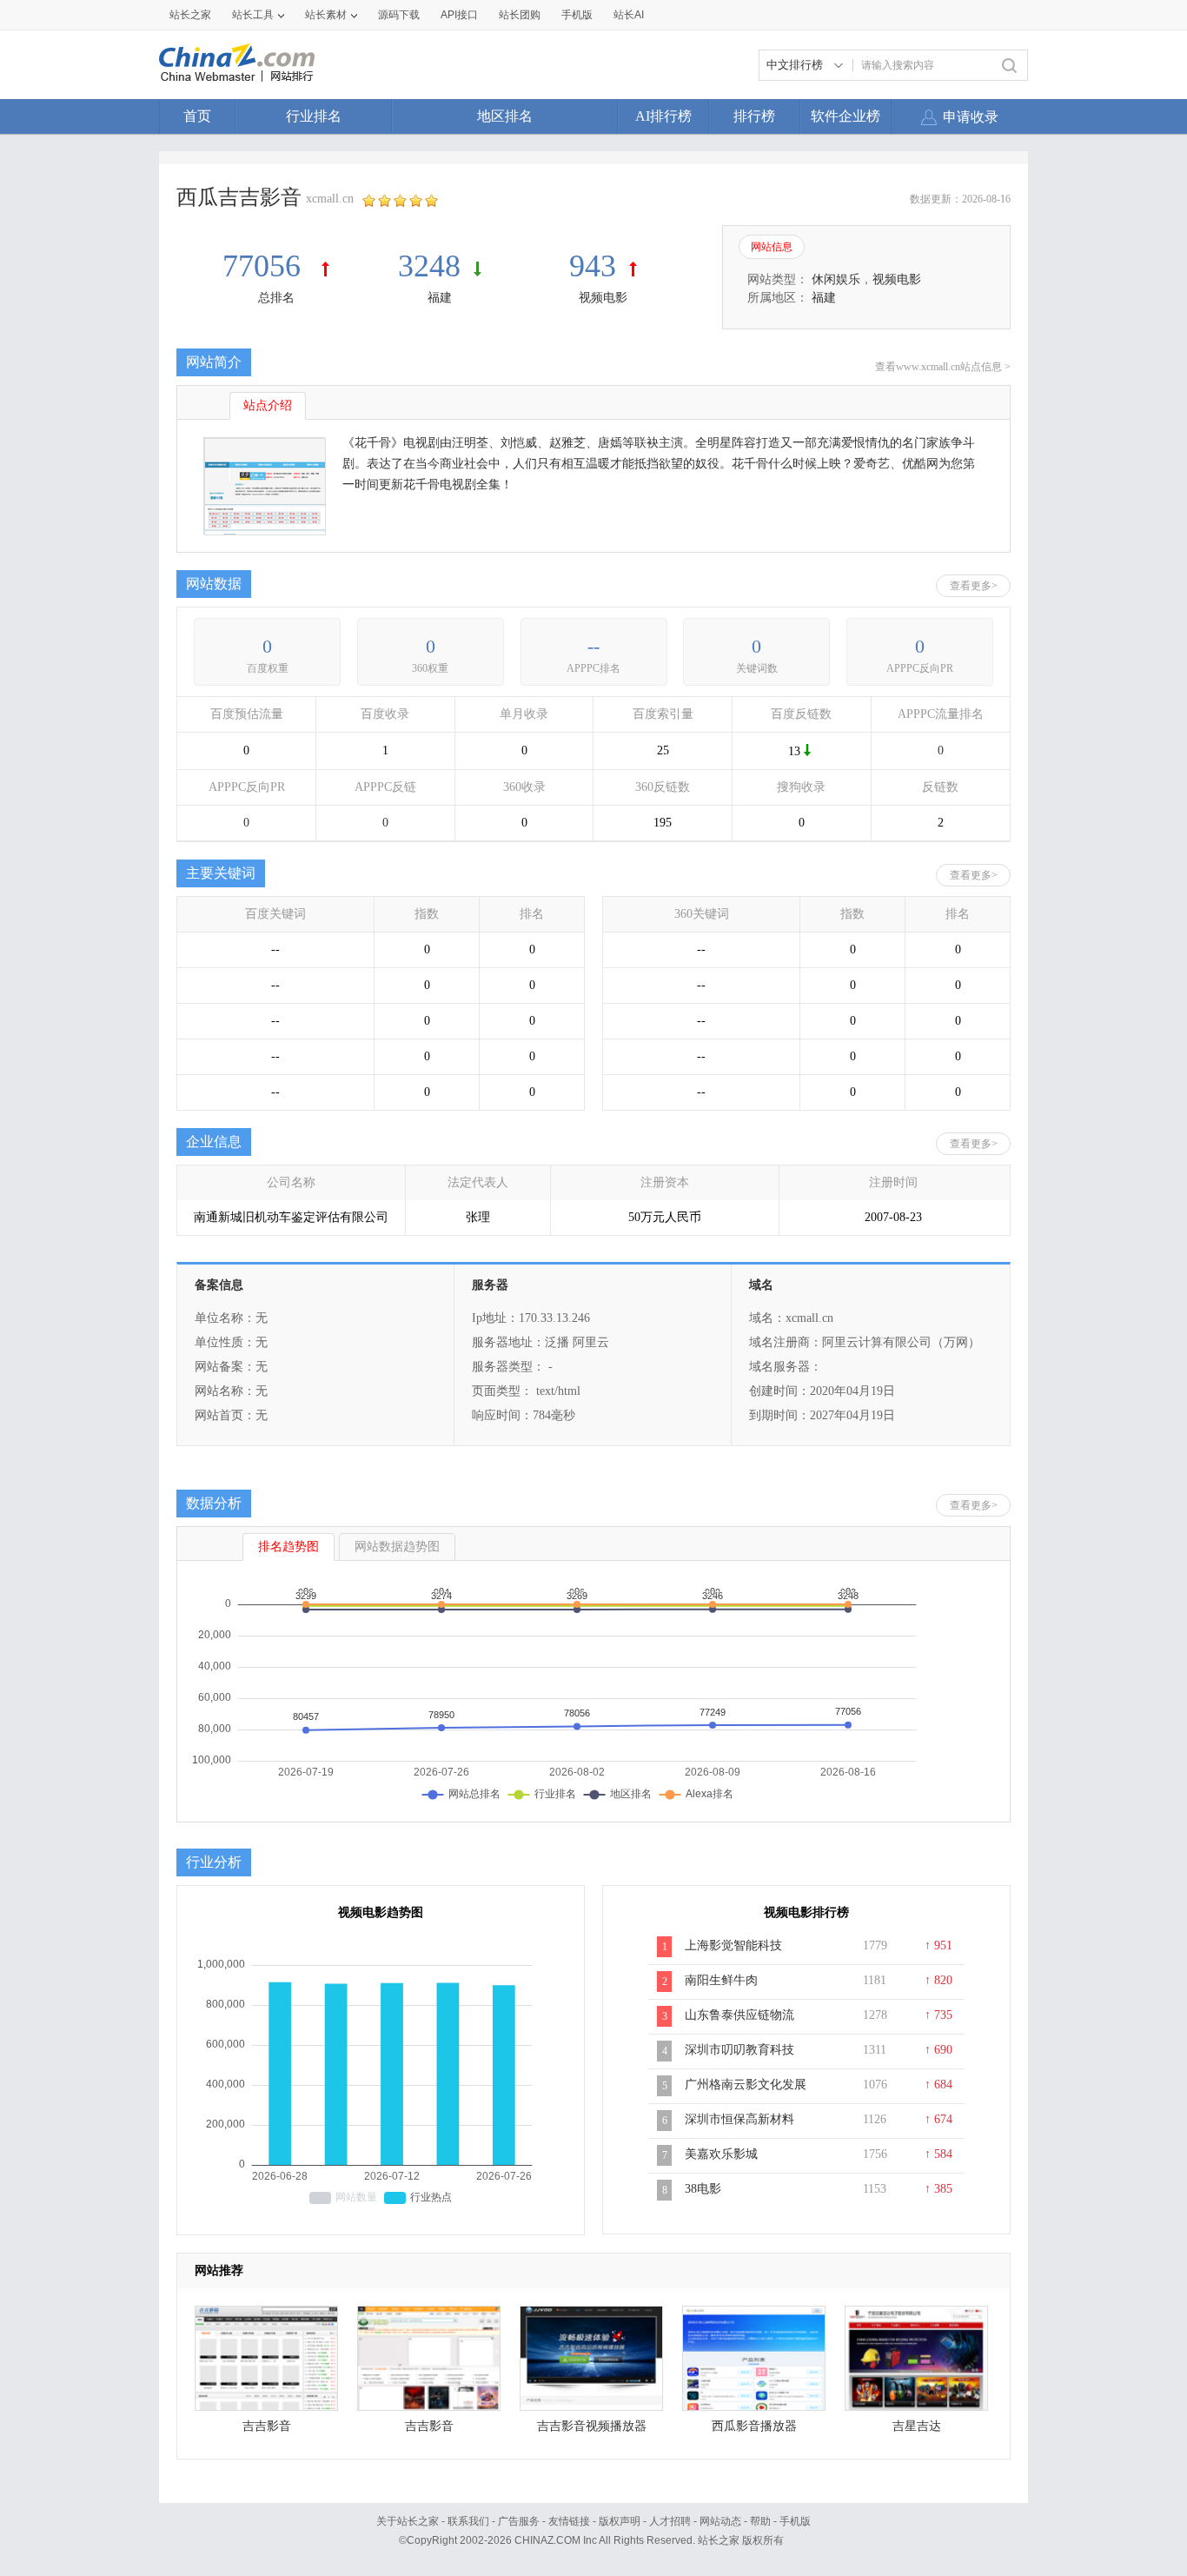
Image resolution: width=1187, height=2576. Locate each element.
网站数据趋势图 (397, 1547)
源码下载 (399, 15)
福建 (440, 298)
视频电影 (603, 298)
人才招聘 (670, 2521)
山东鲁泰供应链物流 (739, 2015)
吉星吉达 (917, 2426)
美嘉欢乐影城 (721, 2154)
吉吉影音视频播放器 (592, 2426)
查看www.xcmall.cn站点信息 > (943, 367)
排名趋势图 (288, 1547)
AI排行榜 (663, 116)
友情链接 (569, 2521)
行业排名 (314, 116)
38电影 (703, 2189)
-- (593, 646)
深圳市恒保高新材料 (739, 2119)
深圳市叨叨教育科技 (739, 2050)
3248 (429, 266)
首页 (197, 116)
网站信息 (772, 247)
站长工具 (253, 15)
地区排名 (505, 116)
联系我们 (468, 2521)
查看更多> (974, 586)
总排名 (276, 298)
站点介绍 (268, 405)
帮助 (760, 2521)
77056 (265, 266)
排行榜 (754, 116)
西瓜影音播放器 (754, 2426)
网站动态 (720, 2521)
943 (593, 266)
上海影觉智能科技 (733, 1945)
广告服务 (519, 2521)
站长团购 (520, 15)
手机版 (795, 2521)
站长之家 (190, 15)
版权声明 (620, 2521)
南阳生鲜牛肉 (721, 1980)
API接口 (459, 15)
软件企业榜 (845, 116)
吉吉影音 (267, 2426)
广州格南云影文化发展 (746, 2085)
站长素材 (326, 15)
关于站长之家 (408, 2521)
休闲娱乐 (836, 279)
